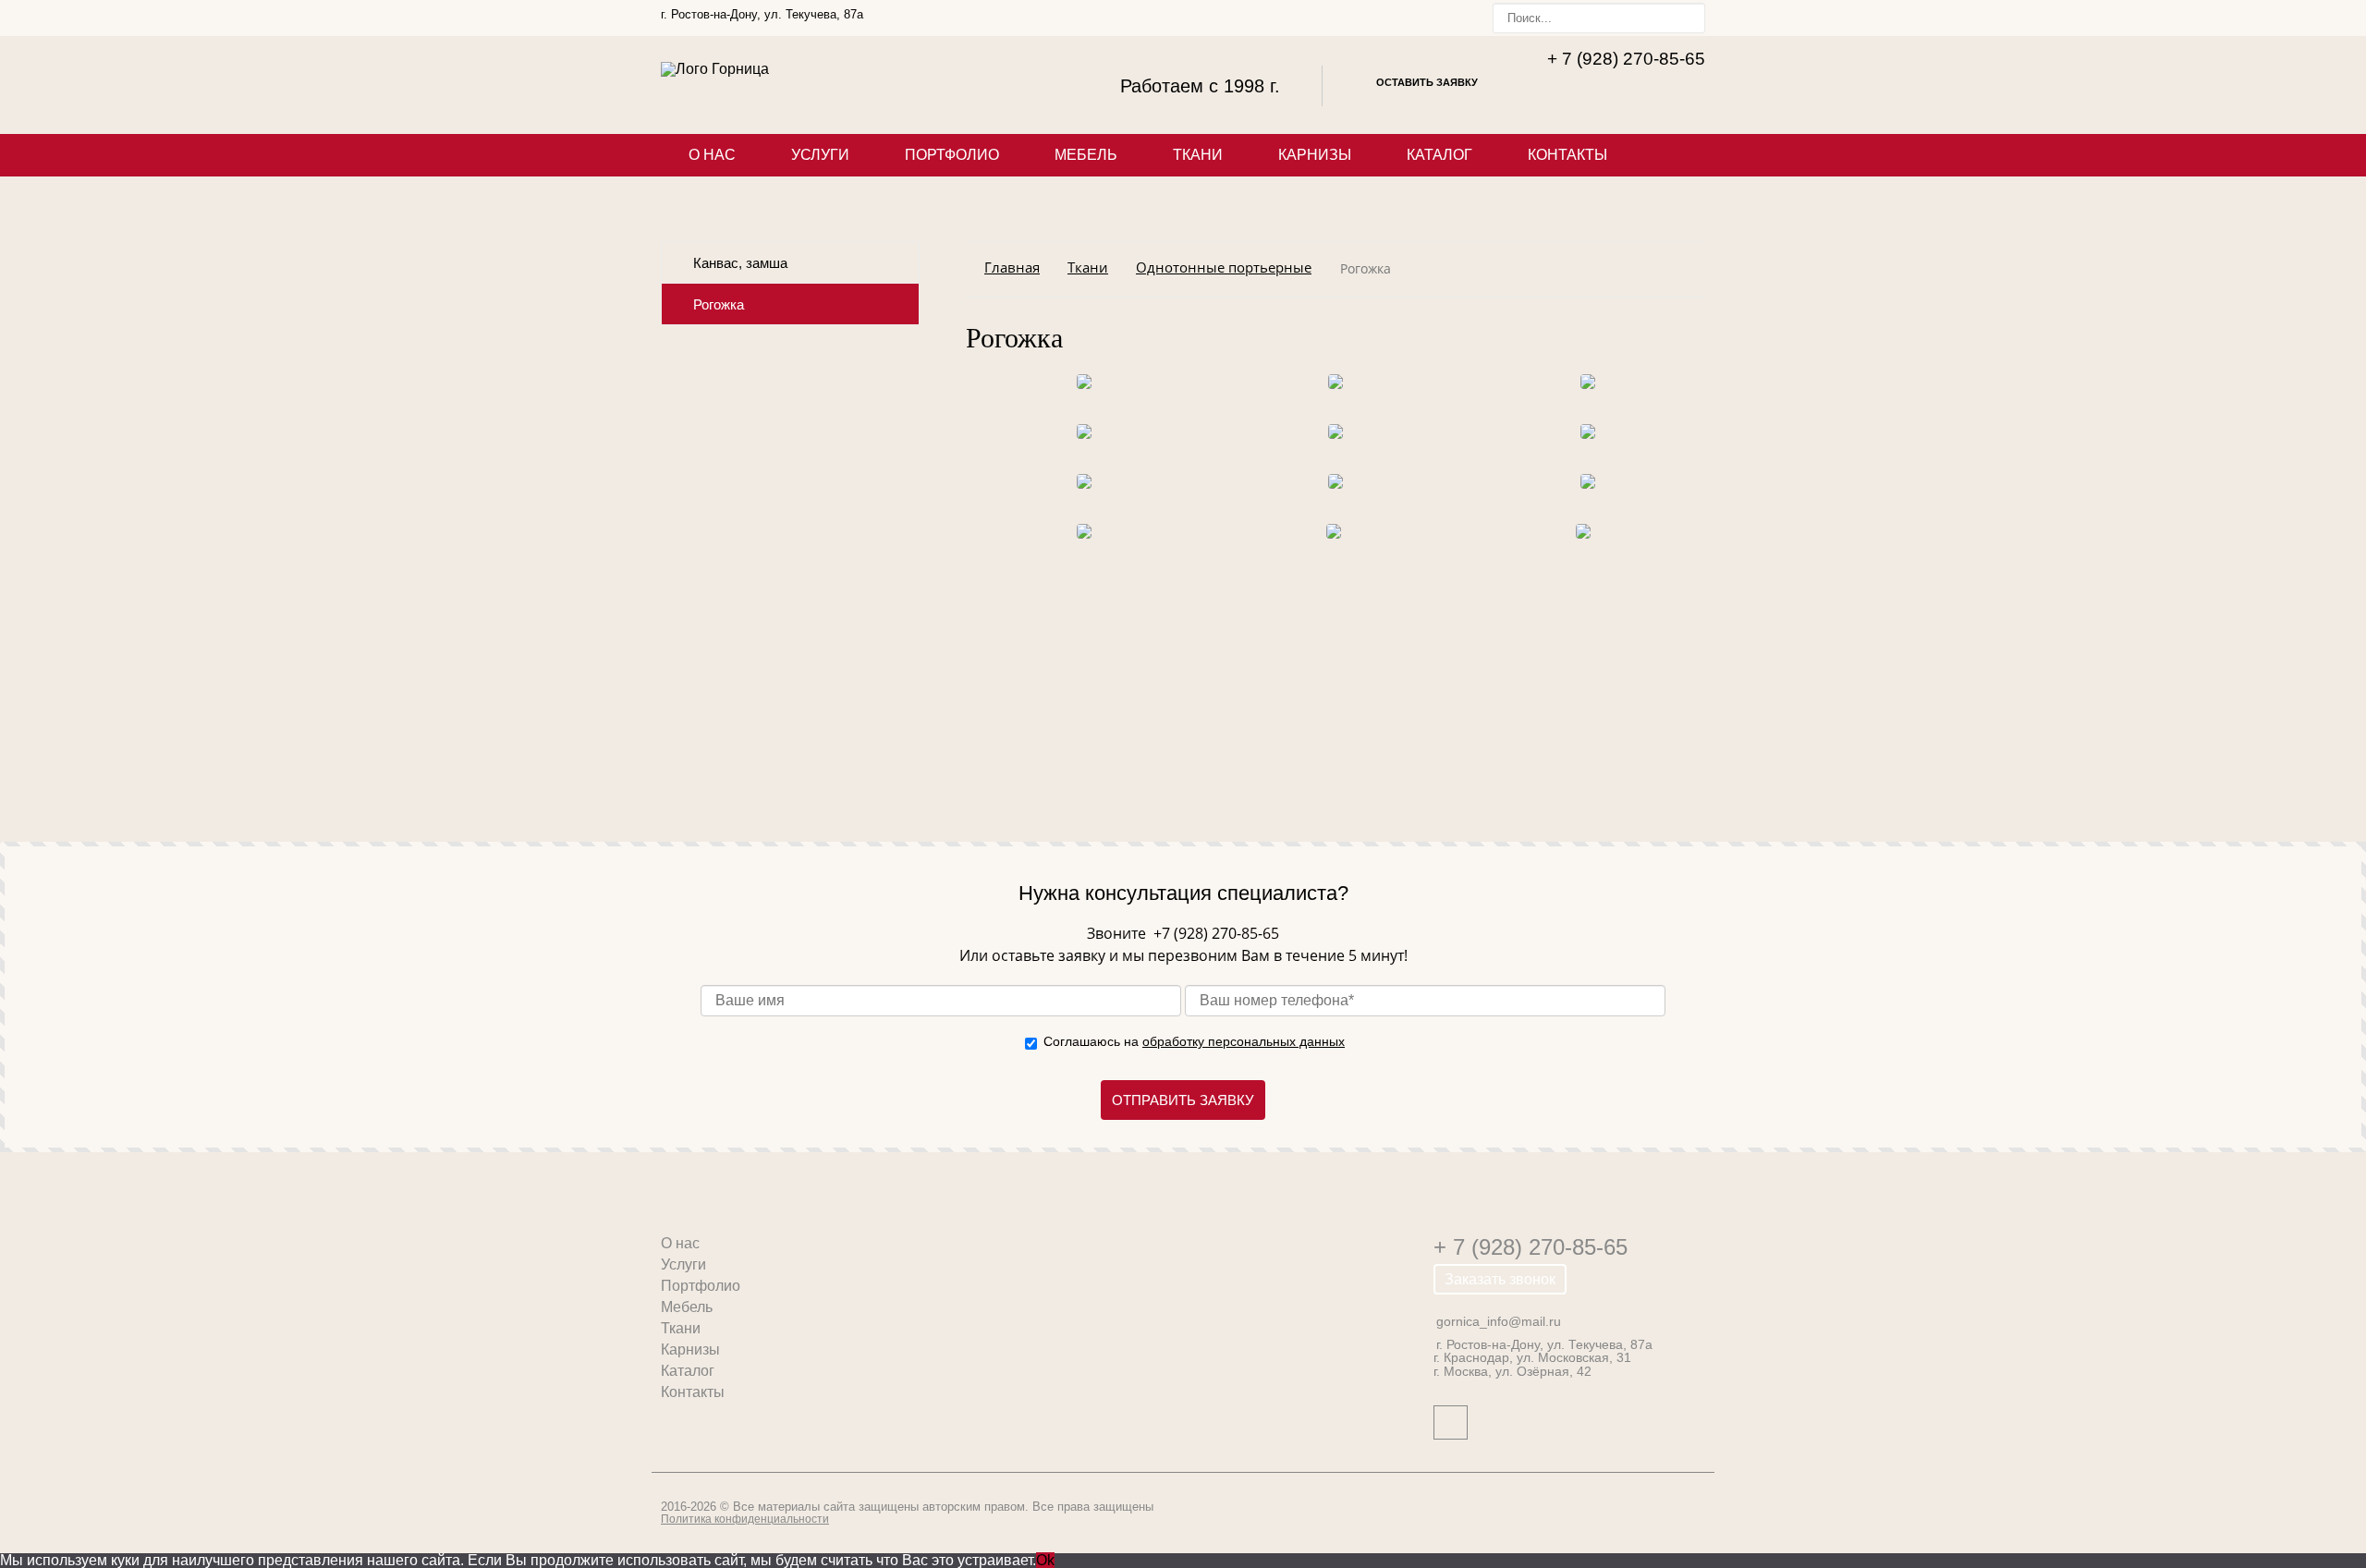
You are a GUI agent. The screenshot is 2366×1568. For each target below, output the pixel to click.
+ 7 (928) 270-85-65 (1531, 1247)
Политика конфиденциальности (745, 1519)
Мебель (1086, 155)
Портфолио (952, 155)
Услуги (820, 155)
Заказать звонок (1500, 1279)
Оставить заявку (1427, 82)
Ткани (1198, 155)
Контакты (1567, 155)
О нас (712, 155)
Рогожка (719, 305)
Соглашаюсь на (1194, 1041)
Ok (1045, 1560)
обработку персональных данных (1244, 1041)
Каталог (1439, 155)
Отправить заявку (1183, 1100)
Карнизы (1315, 155)
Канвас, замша (740, 263)
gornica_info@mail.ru (1499, 1321)
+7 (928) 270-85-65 (1214, 933)
